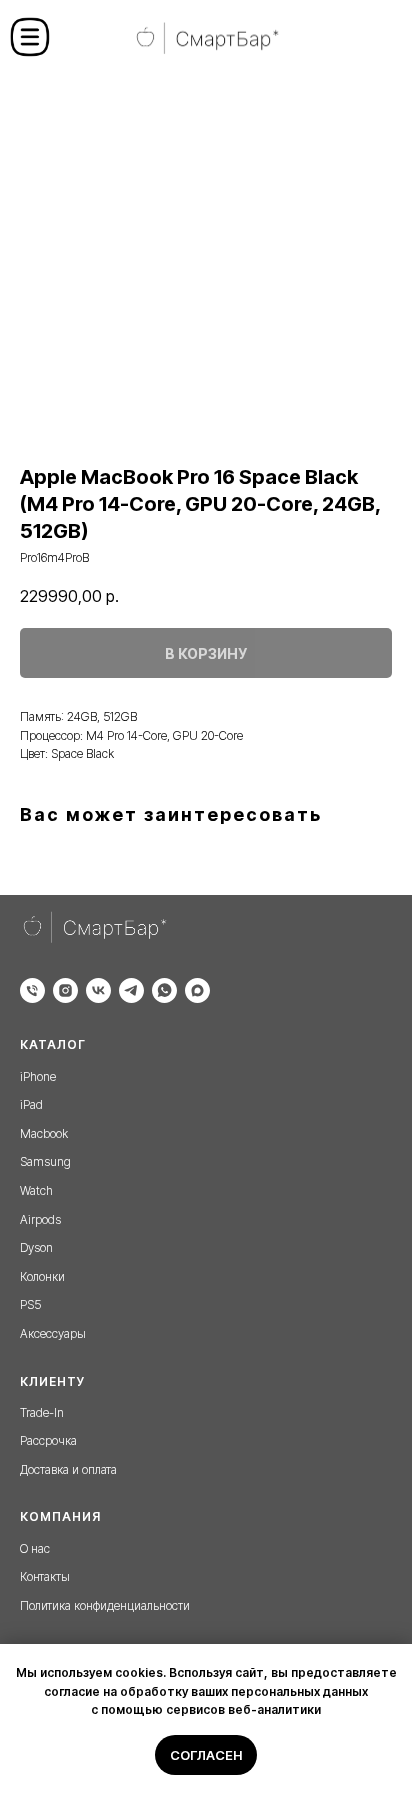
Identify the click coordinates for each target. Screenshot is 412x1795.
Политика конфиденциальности (105, 1605)
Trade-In (42, 1412)
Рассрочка (48, 1440)
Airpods (40, 1219)
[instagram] (65, 990)
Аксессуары (53, 1333)
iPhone (38, 1076)
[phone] (32, 990)
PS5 (30, 1304)
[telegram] (131, 990)
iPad (31, 1104)
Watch (36, 1190)
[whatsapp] (164, 990)
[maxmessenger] (197, 990)
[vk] (98, 990)
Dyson (36, 1247)
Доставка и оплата (68, 1469)
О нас (35, 1548)
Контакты (45, 1576)
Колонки (42, 1276)
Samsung (45, 1161)
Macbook (44, 1133)
